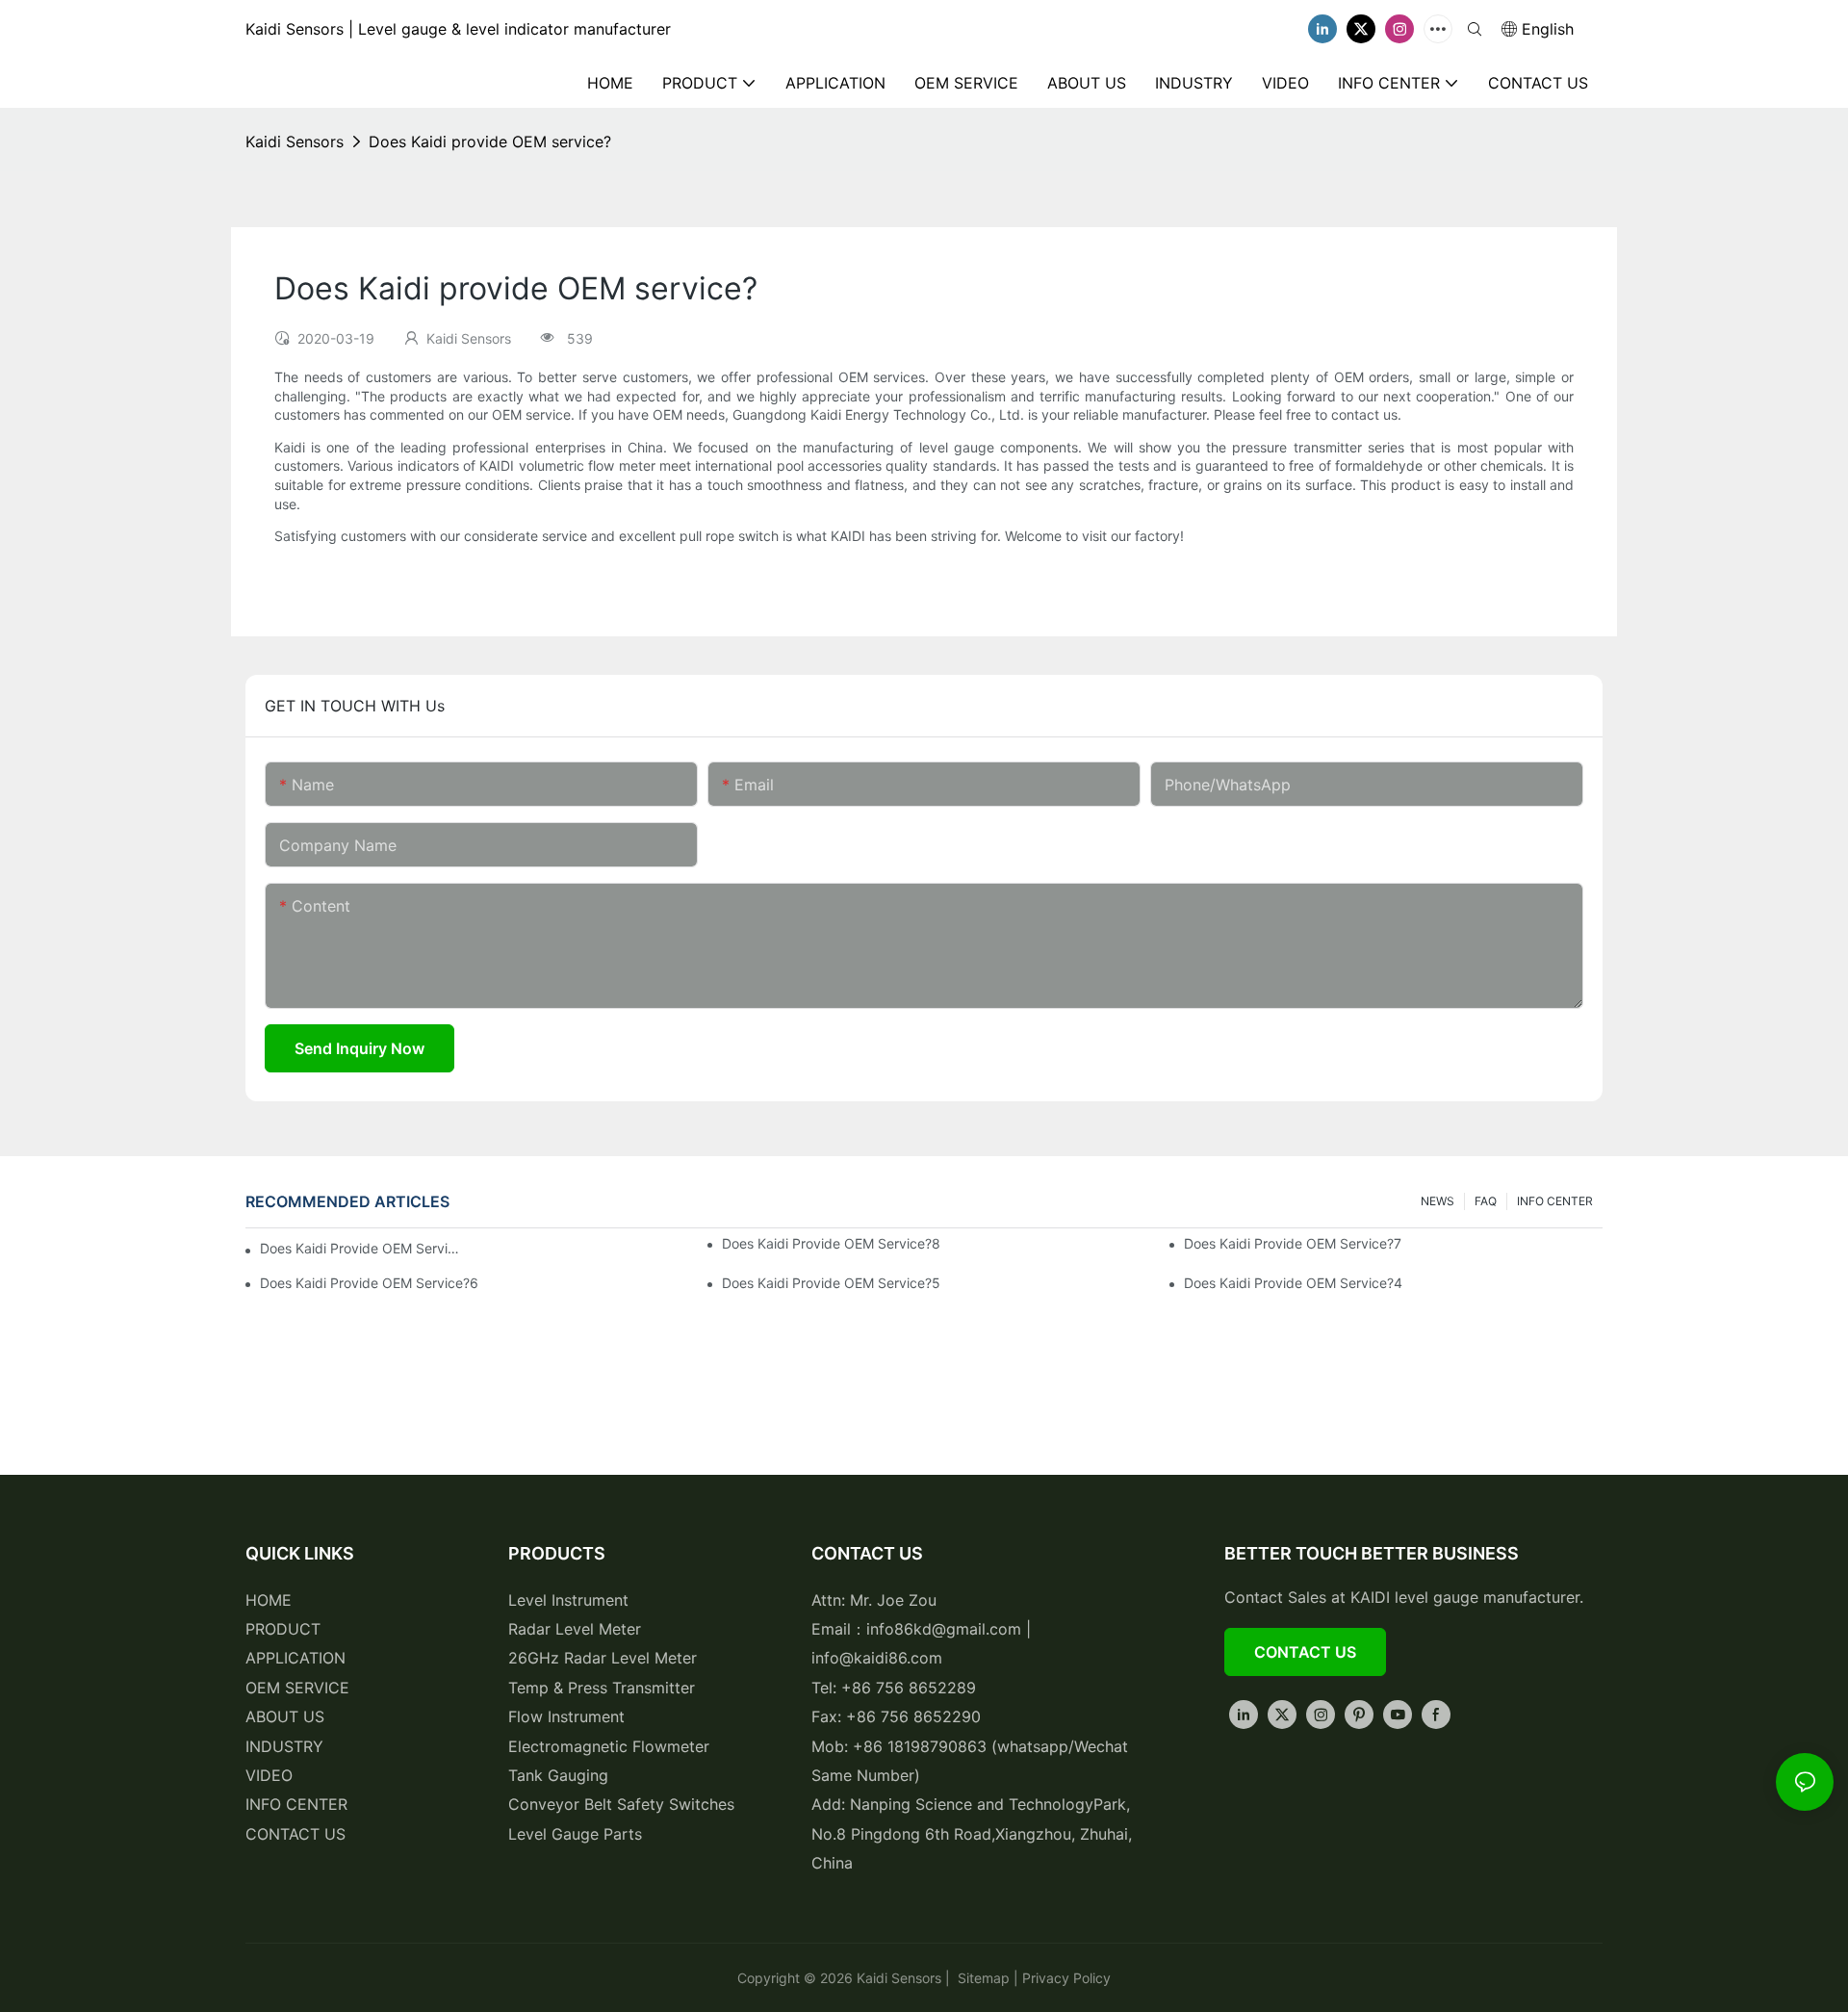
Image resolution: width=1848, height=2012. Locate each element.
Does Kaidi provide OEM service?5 (831, 1283)
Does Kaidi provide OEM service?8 (831, 1243)
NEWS (1437, 1201)
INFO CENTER (1555, 1201)
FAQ (1486, 1201)
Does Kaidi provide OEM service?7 (1293, 1243)
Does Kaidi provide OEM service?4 (1293, 1283)
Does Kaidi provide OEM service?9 (361, 1248)
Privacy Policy (1066, 1978)
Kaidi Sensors (295, 142)
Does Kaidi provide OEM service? (490, 142)
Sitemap (982, 1978)
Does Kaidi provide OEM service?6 (369, 1283)
